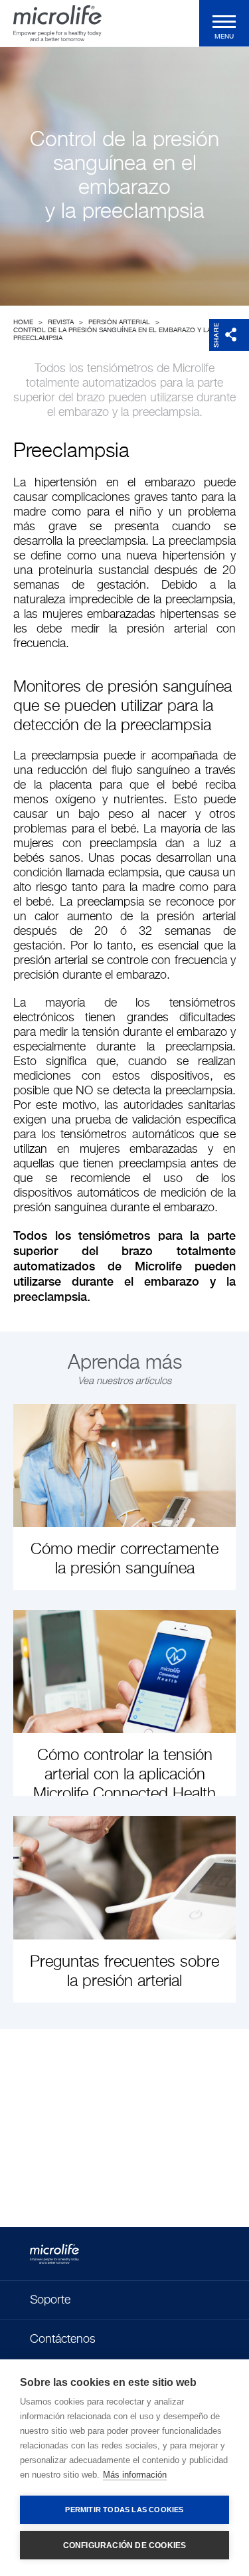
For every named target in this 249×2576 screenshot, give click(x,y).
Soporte (50, 2300)
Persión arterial (119, 322)
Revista (61, 322)
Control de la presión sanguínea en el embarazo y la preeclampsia (112, 334)
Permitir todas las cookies (124, 2510)
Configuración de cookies (125, 2545)
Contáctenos (63, 2339)
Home (23, 322)
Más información (135, 2475)
